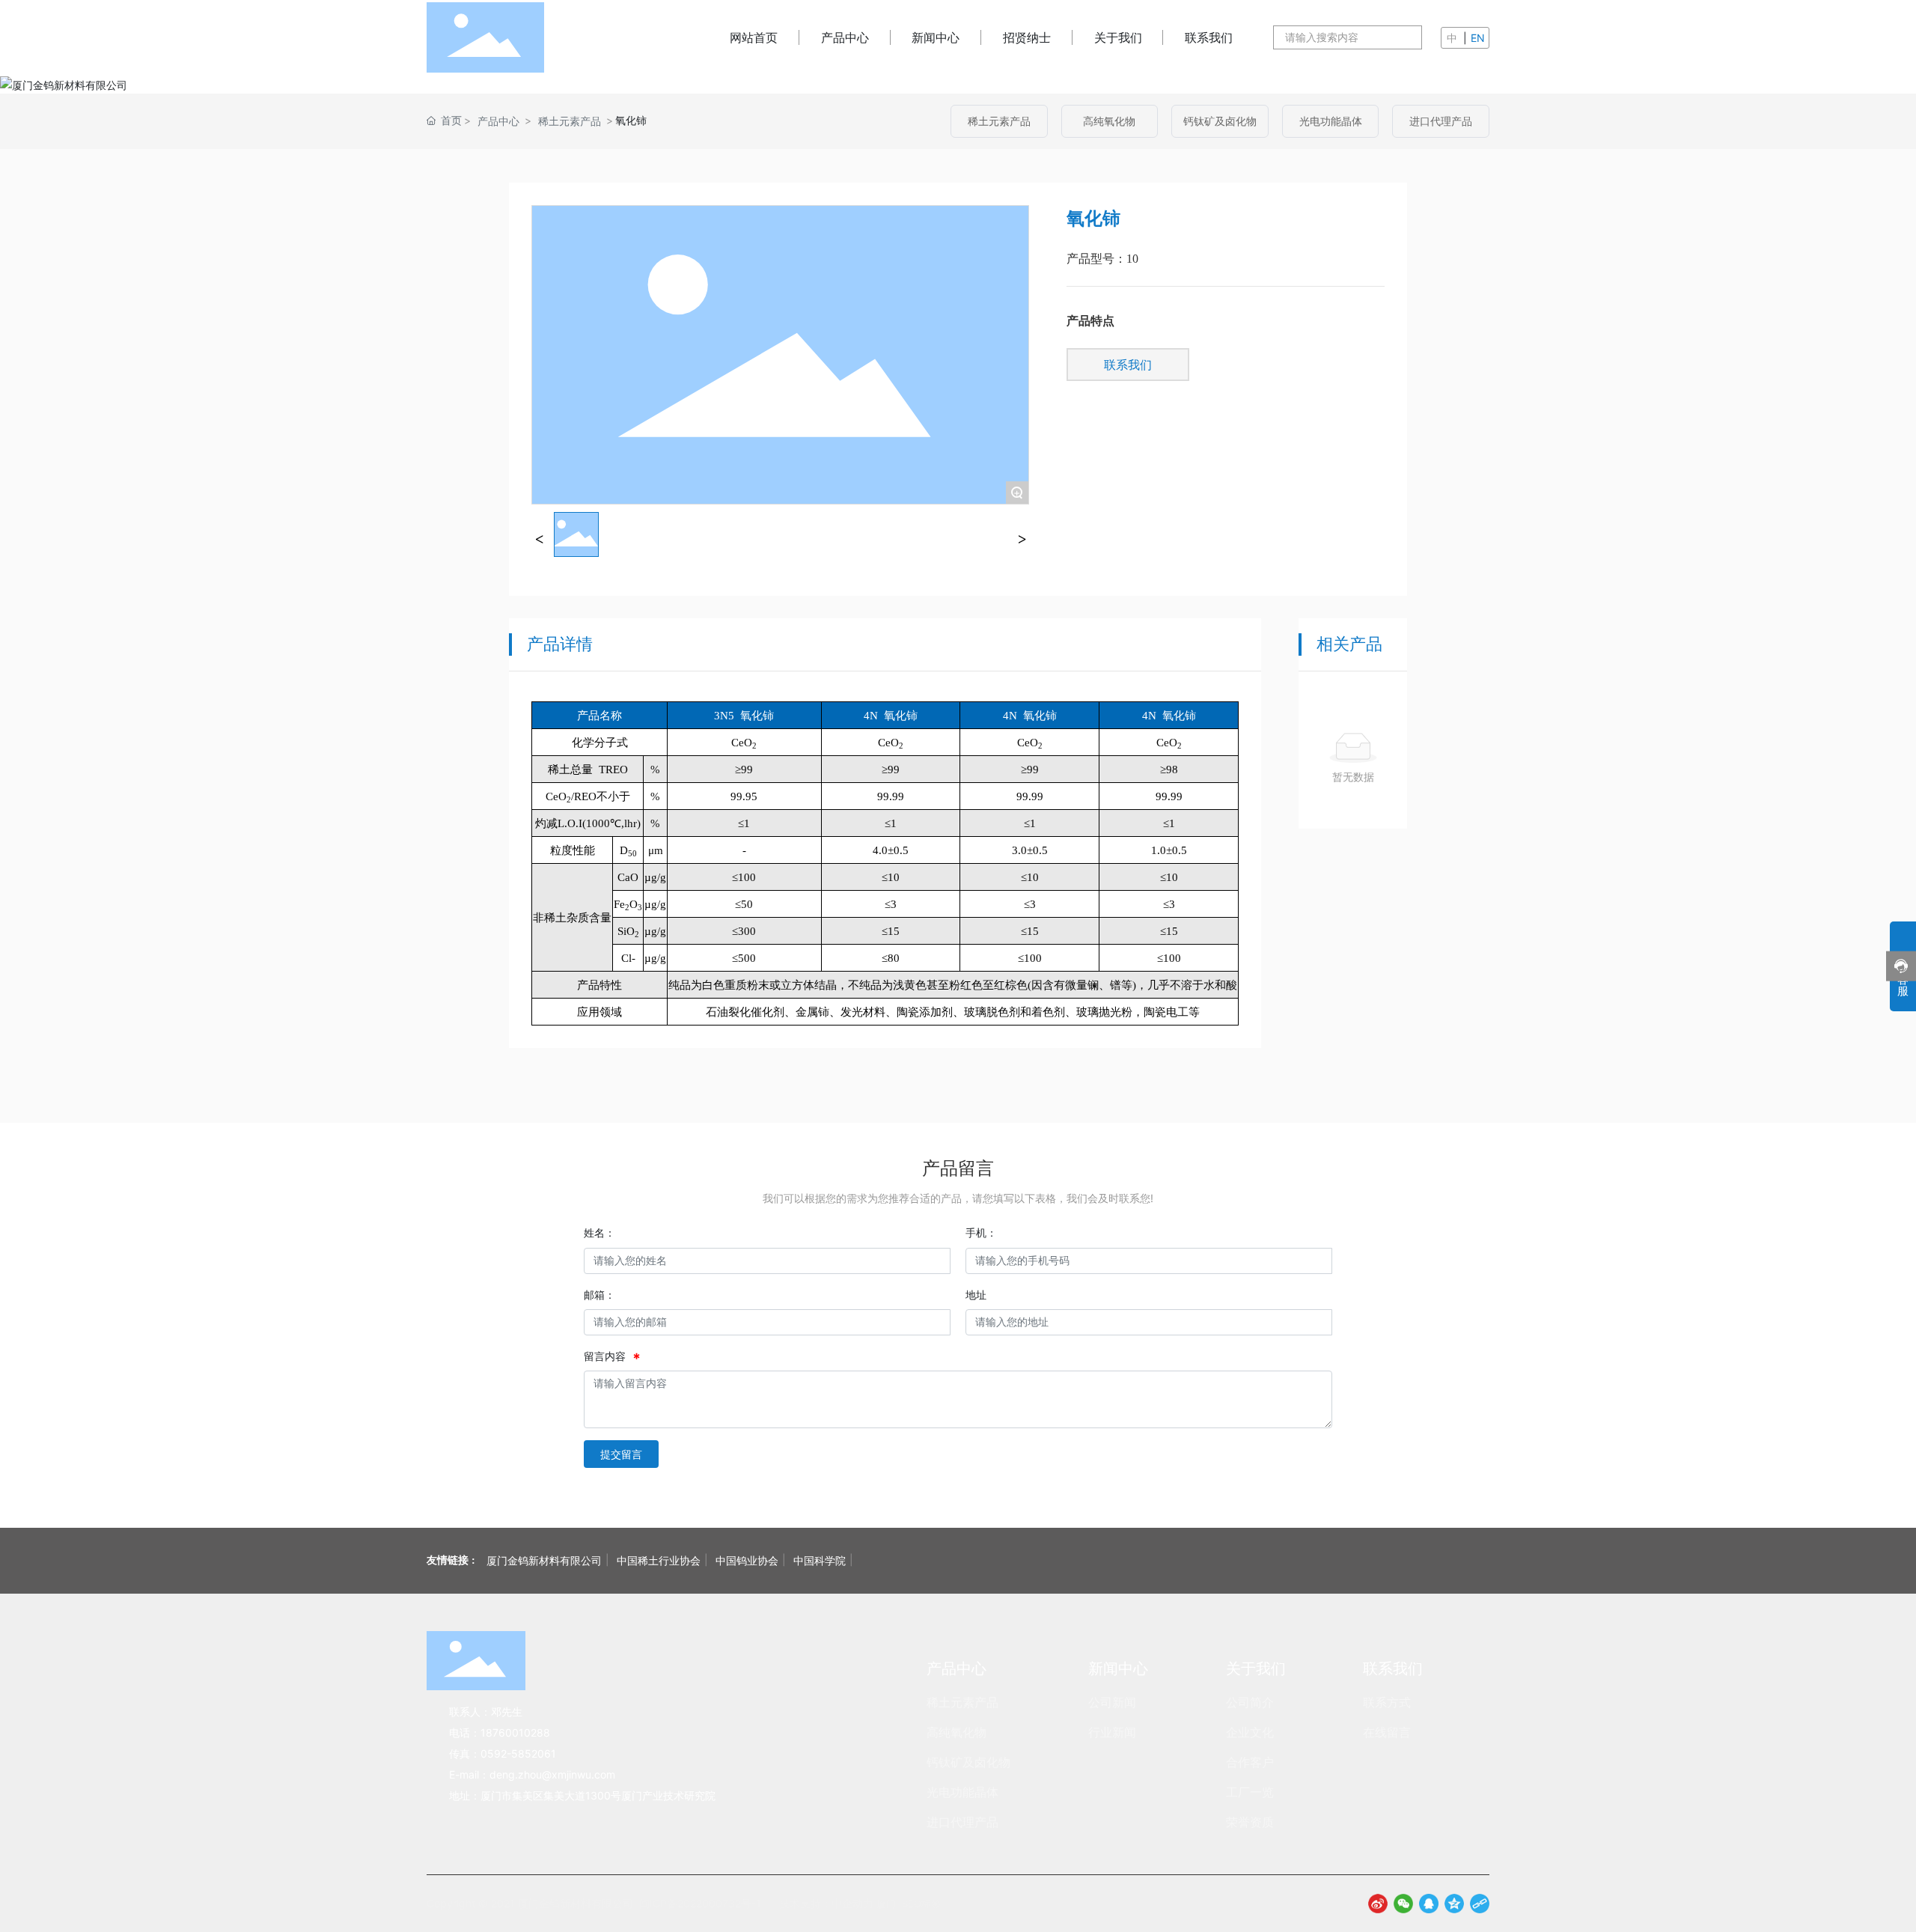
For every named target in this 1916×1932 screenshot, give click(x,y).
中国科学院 (820, 1560)
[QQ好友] (1429, 1904)
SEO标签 (921, 1904)
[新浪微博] (1378, 1904)
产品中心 (498, 121)
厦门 (886, 1904)
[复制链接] (1480, 1904)
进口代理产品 (1441, 121)
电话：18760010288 (500, 1733)
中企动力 (852, 1903)
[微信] (1403, 1904)
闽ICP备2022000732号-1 (700, 1903)
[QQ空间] (1454, 1904)
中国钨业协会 (747, 1560)
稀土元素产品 (570, 121)
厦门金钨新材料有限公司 (544, 1560)
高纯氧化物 (1109, 121)
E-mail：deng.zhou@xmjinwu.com (532, 1774)
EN (1478, 38)
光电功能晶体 (1331, 121)
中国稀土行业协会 (659, 1560)
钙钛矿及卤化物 (1220, 121)
